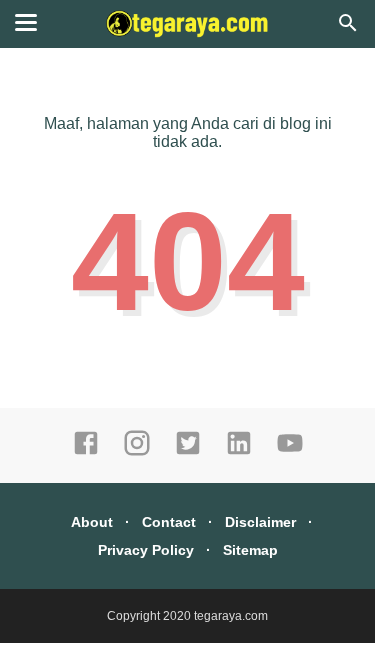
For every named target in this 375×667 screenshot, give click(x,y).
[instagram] (137, 452)
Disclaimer (260, 522)
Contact (169, 522)
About (92, 522)
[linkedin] (239, 452)
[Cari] (348, 28)
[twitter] (188, 452)
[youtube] (290, 452)
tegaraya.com (231, 616)
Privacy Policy (146, 550)
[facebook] (86, 452)
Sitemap (250, 550)
